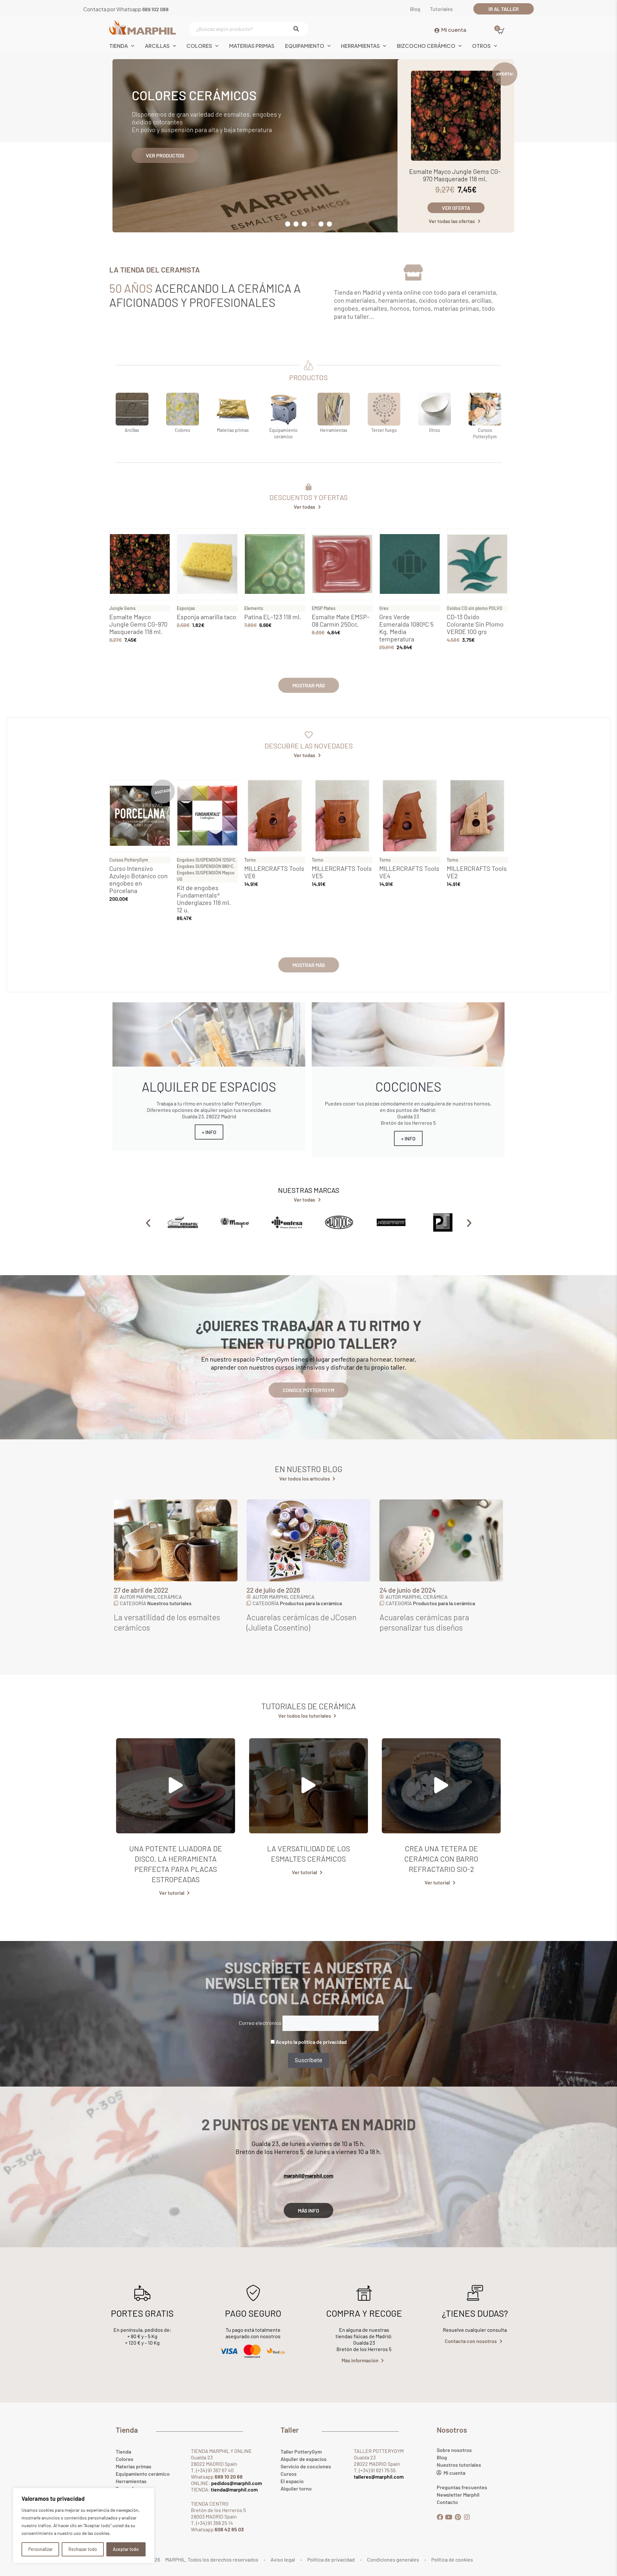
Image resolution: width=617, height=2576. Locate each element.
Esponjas (186, 608)
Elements (254, 608)
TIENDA (119, 46)
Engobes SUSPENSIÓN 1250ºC (206, 860)
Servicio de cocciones (306, 2466)
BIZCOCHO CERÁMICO (426, 46)
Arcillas (157, 46)
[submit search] (298, 29)
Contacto (447, 2502)
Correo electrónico (260, 2023)
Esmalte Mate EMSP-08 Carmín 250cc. (341, 620)
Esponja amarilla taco (206, 617)
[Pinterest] (458, 2517)
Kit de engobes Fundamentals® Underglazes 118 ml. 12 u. (204, 899)
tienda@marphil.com (234, 2489)
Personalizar (40, 2549)
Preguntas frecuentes (462, 2487)
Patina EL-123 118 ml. (273, 617)
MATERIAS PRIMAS (252, 46)
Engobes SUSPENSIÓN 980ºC (205, 866)
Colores (199, 46)
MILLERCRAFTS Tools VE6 (274, 872)
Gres (384, 608)
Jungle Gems (122, 608)
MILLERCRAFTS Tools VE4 (409, 872)
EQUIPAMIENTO (305, 46)
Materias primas (233, 430)
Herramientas (334, 430)
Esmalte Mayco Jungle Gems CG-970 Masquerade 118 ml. (455, 175)
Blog (442, 2457)
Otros (434, 430)
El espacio (292, 2481)
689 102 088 (156, 9)
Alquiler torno (296, 2488)
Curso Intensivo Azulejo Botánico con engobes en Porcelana (139, 879)
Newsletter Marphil (458, 2495)
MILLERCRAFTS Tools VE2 (477, 872)
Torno (250, 860)
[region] (84, 2526)
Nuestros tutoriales (435, 1603)
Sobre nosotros (454, 2450)
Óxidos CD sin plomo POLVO (474, 608)
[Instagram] (467, 2517)
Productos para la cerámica (178, 1603)
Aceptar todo (126, 2549)
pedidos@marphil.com (236, 2483)
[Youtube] (449, 2517)
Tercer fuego (384, 430)
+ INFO (209, 1132)
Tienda (123, 2451)
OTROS (481, 46)
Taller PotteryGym (301, 2451)
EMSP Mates (324, 608)
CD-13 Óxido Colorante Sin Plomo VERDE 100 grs (475, 624)
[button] (288, 224)
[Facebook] (440, 2517)
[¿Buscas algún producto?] (247, 29)
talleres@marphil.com (379, 2477)
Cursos (289, 2474)
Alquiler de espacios (304, 2459)
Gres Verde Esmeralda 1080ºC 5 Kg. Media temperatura (406, 628)
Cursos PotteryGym (129, 860)
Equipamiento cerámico (143, 2474)
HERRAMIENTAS (360, 46)
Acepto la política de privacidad (311, 2042)
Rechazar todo (83, 2549)
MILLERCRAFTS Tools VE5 (342, 872)
